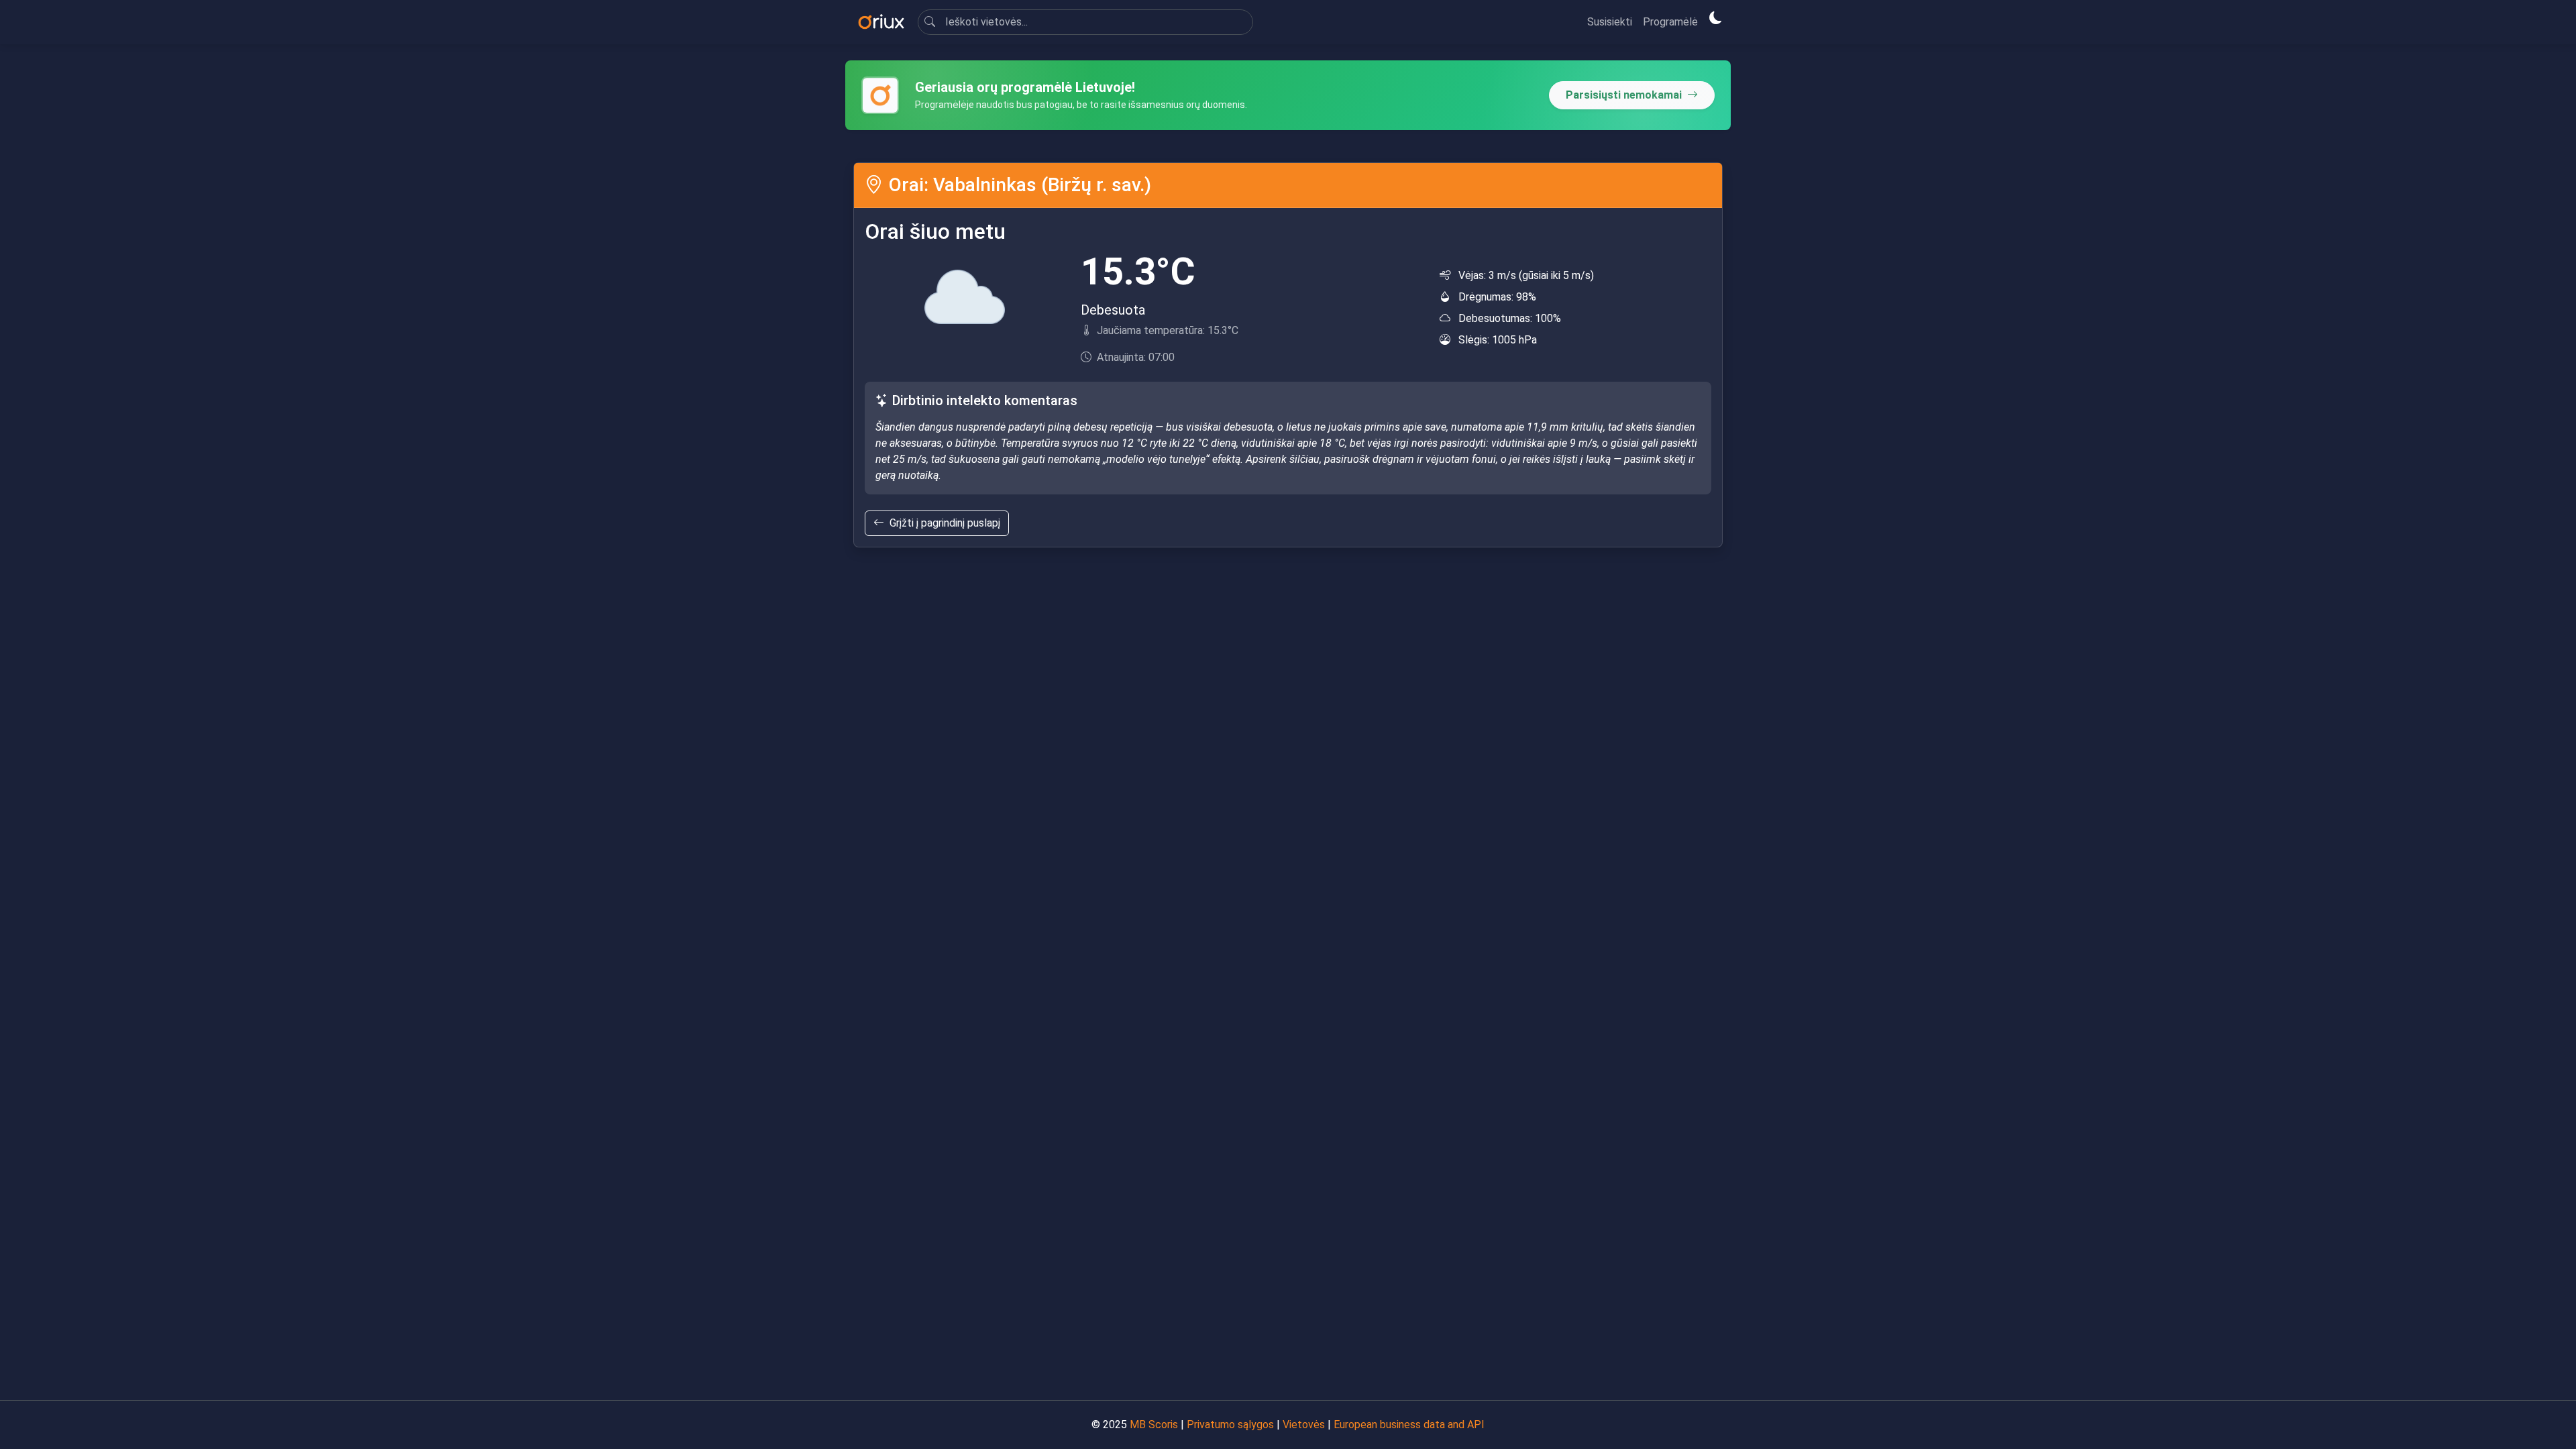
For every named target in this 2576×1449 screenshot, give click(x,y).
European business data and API (1409, 1425)
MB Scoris (1154, 1425)
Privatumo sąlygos (1230, 1425)
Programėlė (1670, 22)
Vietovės (1304, 1425)
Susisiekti (1610, 22)
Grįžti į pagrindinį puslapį (945, 523)
